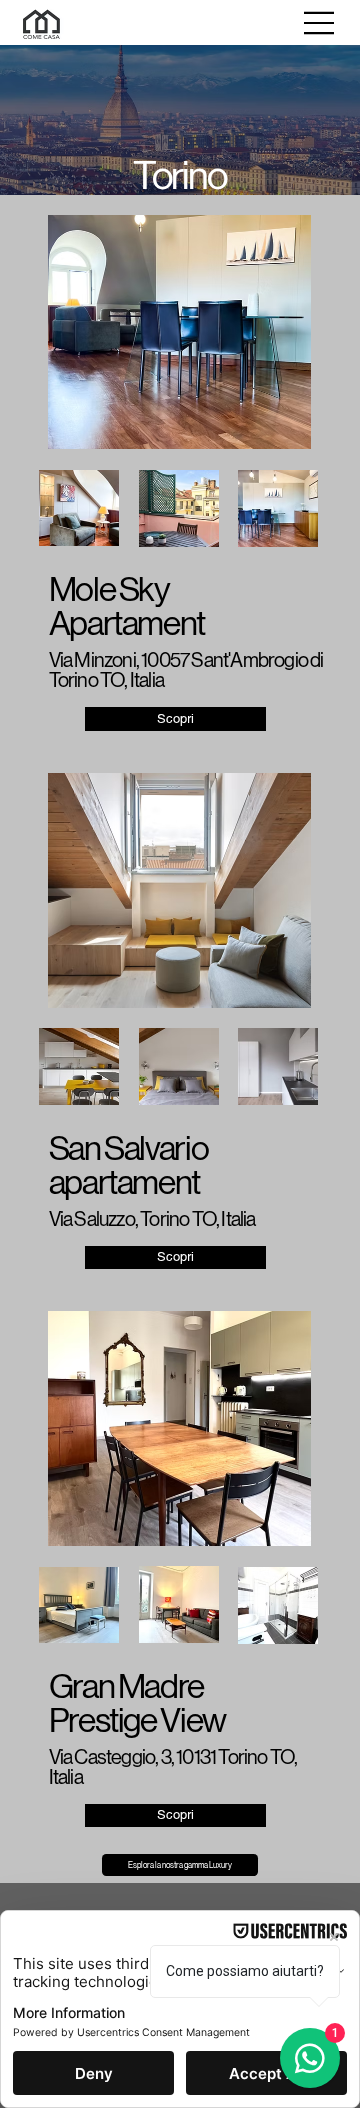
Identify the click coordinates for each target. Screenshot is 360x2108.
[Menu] (320, 23)
